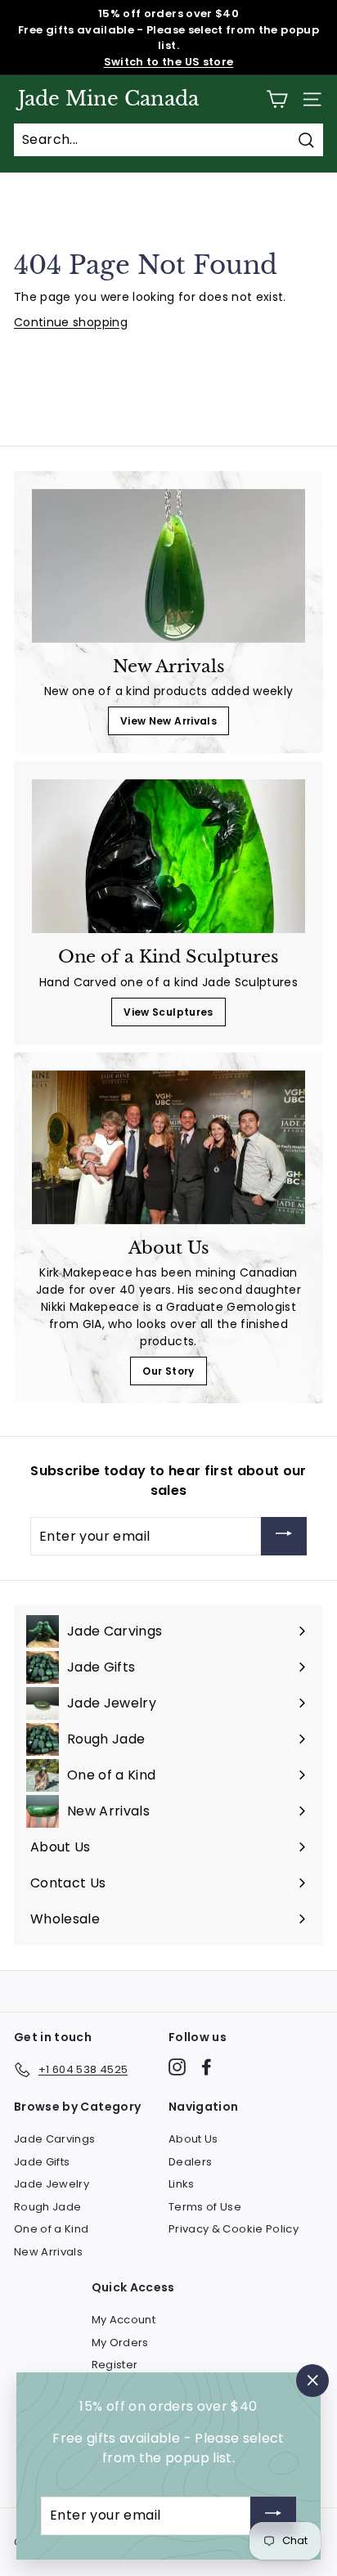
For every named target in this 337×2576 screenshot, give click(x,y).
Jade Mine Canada (108, 99)
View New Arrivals (168, 721)
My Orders (120, 2343)
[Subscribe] (284, 1536)
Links (182, 2184)
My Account (124, 2320)
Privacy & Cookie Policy (234, 2229)
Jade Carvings (55, 2139)
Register (115, 2365)
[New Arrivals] (168, 566)
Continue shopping (71, 322)
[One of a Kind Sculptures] (168, 856)
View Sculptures (168, 1012)
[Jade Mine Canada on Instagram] (177, 2067)
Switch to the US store (169, 62)
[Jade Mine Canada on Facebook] (207, 2067)
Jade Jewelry (52, 2184)
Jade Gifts (42, 2162)
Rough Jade (48, 2207)
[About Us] (168, 1147)
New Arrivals (48, 2252)
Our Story (168, 1371)
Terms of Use (205, 2207)
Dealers (190, 2162)
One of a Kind (52, 2229)
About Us (193, 2139)
